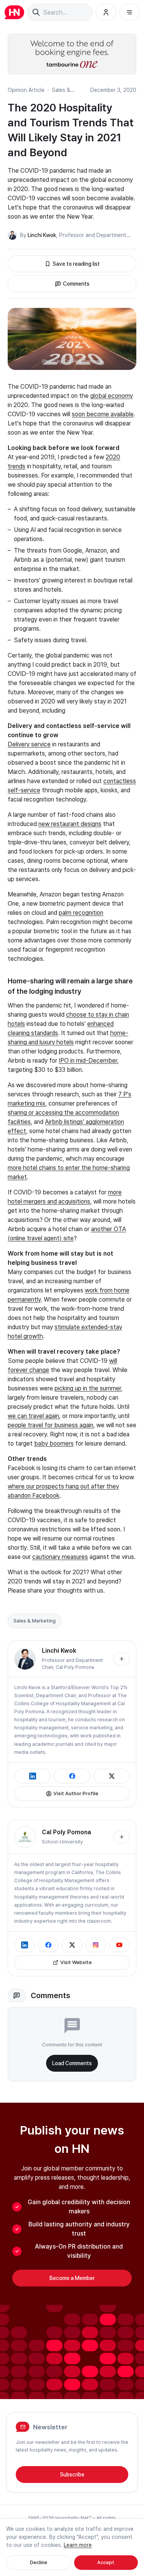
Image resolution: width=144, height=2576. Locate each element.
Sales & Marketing (35, 1621)
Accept (106, 2562)
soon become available (103, 414)
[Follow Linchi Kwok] (122, 1659)
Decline (39, 2562)
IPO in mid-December (88, 1061)
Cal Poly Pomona (75, 1667)
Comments (76, 284)
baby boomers (54, 1443)
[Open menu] (129, 12)
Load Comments (72, 2063)
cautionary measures (60, 1557)
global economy (112, 396)
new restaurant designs (70, 824)
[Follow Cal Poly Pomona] (122, 1837)
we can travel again (33, 1416)
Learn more (78, 2545)
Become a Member (72, 2278)
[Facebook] (72, 1776)
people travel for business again (50, 1425)
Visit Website (76, 1962)
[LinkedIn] (32, 1776)
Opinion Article (26, 90)
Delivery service (29, 744)
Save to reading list (76, 264)
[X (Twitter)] (112, 1776)
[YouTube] (119, 1945)
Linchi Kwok (42, 235)
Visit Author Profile (76, 1793)
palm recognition (81, 913)
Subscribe (72, 2475)
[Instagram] (96, 1945)
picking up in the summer (88, 1388)
